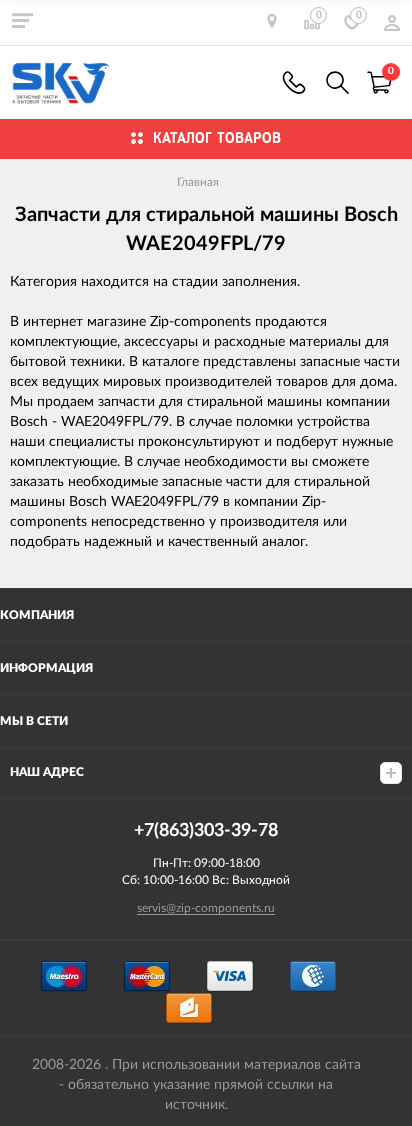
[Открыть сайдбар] (22, 20)
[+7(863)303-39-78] (294, 82)
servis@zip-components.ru (206, 908)
